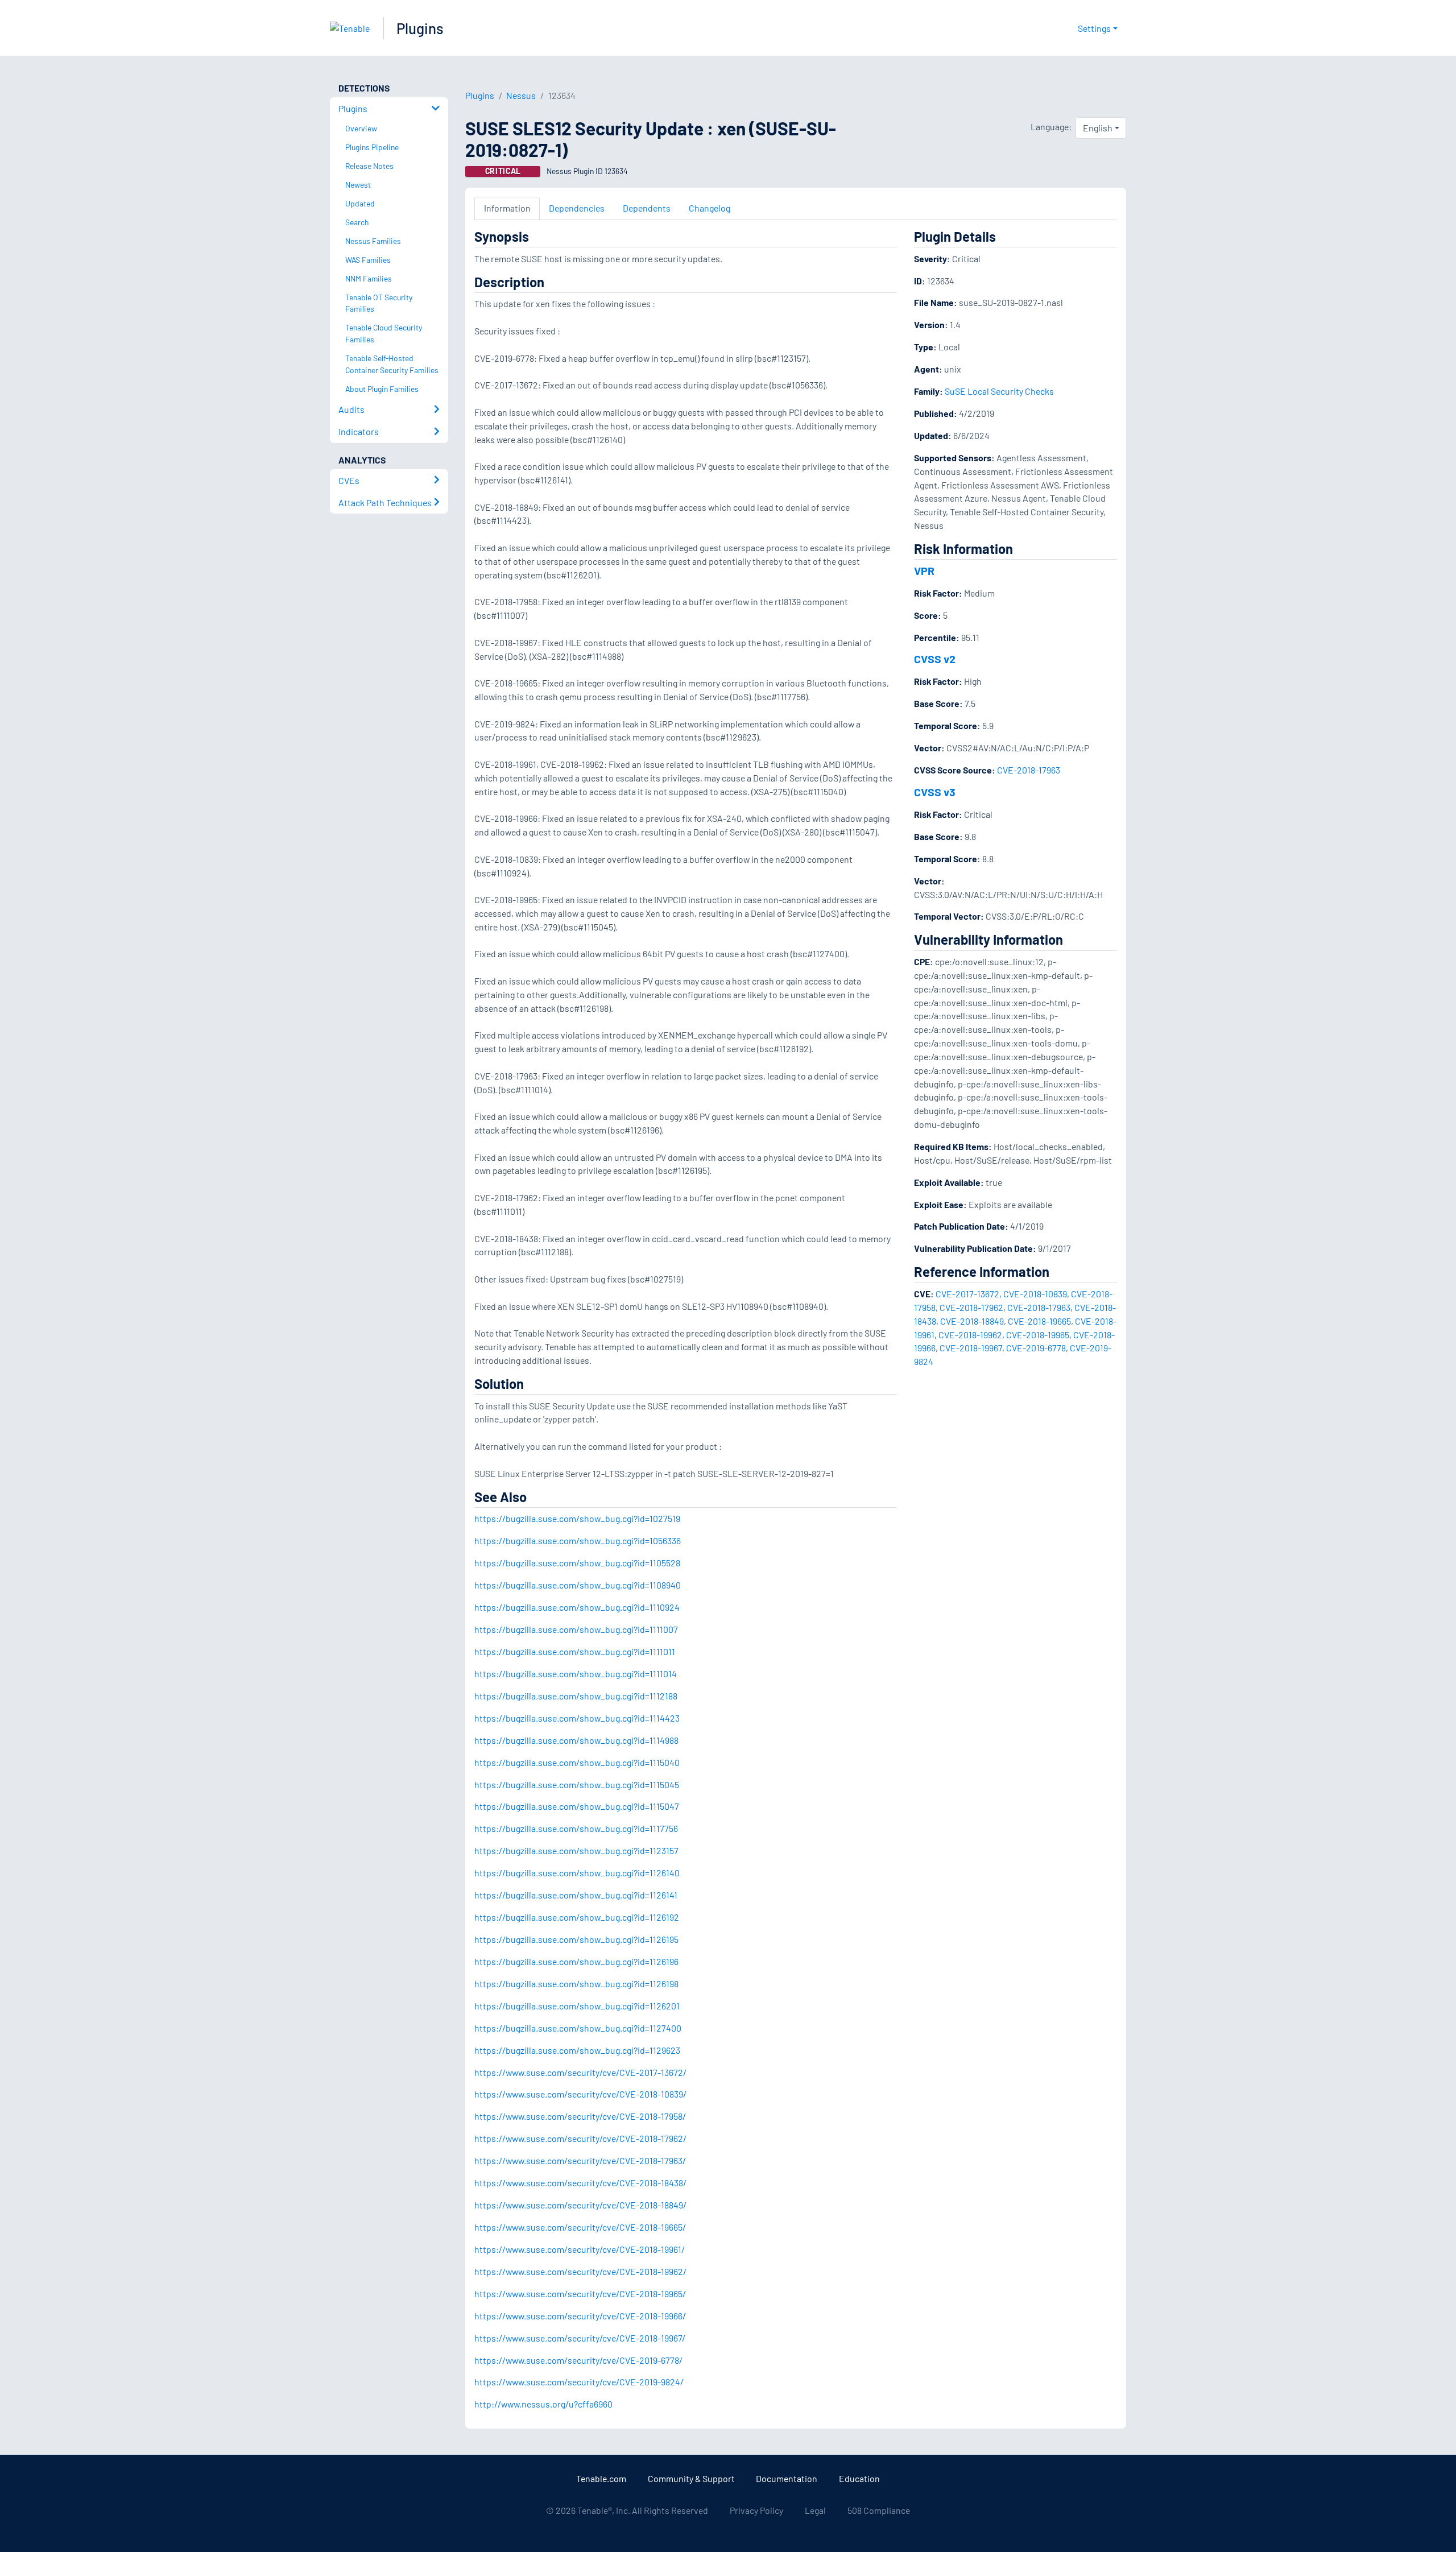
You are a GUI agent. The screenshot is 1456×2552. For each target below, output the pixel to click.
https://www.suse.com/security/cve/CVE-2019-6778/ (578, 2360)
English (1098, 128)
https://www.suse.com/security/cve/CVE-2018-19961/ (580, 2249)
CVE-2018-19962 (970, 1335)
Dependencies (577, 208)
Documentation (787, 2478)
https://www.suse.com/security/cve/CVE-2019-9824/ (579, 2382)
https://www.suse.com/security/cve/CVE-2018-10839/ (580, 2094)
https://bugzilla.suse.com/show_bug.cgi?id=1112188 (576, 1696)
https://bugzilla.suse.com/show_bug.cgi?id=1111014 (576, 1674)
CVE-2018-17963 (1029, 770)
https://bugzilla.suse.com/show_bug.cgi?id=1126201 (577, 2006)
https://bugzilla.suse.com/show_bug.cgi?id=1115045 (577, 1784)
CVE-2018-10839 (1035, 1294)
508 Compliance (879, 2510)
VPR (924, 570)
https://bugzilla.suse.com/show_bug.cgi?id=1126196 (576, 1961)
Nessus (521, 95)
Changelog (710, 208)
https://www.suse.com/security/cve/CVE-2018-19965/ (580, 2294)
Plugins (420, 28)
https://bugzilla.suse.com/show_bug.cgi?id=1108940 (578, 1585)
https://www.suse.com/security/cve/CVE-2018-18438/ (580, 2183)
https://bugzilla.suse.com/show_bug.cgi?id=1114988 (576, 1740)
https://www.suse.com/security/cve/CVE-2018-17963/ (580, 2160)
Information (507, 208)
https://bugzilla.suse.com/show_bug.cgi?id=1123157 (576, 1850)
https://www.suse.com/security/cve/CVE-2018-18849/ (580, 2205)
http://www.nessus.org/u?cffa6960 (543, 2404)
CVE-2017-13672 (967, 1294)
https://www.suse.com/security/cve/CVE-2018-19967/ (580, 2338)
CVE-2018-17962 (971, 1307)
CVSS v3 (935, 792)
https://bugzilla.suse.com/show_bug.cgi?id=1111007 (576, 1629)
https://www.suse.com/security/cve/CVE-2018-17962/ (580, 2138)
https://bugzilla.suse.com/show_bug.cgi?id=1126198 (576, 1984)
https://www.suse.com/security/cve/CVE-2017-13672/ (580, 2072)
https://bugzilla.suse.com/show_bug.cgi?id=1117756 (576, 1828)
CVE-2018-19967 (971, 1348)
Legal (815, 2510)
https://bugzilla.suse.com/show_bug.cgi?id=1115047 (577, 1806)
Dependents (647, 208)
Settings (1094, 28)
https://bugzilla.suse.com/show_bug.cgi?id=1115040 (577, 1762)
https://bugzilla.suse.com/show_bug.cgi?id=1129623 (577, 2050)
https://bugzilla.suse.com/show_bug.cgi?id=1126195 (576, 1939)
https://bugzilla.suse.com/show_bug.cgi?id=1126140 (577, 1873)
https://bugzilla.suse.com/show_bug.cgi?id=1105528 (577, 1563)
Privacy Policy (756, 2510)
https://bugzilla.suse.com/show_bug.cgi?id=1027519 (577, 1518)
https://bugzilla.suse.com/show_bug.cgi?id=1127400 (578, 2028)
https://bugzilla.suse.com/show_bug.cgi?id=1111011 (575, 1651)
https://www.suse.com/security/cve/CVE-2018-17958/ (580, 2116)
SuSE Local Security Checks (999, 391)
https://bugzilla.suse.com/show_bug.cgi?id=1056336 (578, 1540)
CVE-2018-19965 (1038, 1335)
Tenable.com (601, 2478)
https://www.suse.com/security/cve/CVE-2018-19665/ (580, 2227)
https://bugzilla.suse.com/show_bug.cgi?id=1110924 (577, 1607)
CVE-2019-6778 (1036, 1348)
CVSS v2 (935, 659)
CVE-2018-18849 (972, 1321)
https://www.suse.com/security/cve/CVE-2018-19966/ (580, 2316)
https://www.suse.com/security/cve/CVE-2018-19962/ (580, 2271)
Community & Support (691, 2478)
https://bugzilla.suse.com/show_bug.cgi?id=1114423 (577, 1718)
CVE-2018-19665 (1039, 1321)
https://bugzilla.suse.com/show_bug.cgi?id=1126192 (577, 1917)
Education (859, 2478)
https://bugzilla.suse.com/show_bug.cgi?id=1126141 (576, 1895)
